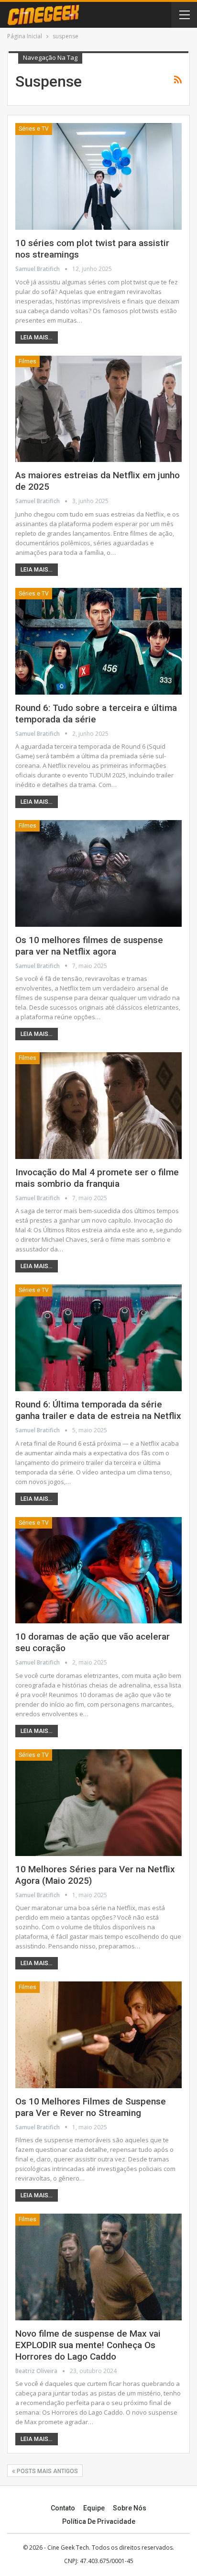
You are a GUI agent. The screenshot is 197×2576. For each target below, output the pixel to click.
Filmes (27, 361)
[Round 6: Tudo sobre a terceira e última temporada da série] (98, 641)
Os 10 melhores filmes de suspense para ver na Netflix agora (89, 946)
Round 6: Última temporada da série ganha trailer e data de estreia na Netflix (98, 1410)
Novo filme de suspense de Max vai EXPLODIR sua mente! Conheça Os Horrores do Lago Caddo (88, 2345)
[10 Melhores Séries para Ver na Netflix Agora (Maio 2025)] (98, 1803)
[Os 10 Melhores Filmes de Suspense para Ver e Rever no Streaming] (98, 2035)
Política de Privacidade (99, 2521)
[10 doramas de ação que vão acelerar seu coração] (98, 1570)
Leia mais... (37, 337)
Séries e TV (34, 129)
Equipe (94, 2508)
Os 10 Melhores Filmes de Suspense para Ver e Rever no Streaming (91, 2107)
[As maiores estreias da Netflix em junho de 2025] (98, 409)
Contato (63, 2508)
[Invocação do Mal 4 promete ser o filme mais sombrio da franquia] (98, 1106)
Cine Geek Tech (68, 2548)
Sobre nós (130, 2508)
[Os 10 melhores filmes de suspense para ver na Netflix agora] (98, 873)
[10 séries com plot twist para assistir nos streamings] (98, 176)
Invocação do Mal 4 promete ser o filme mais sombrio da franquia (97, 1178)
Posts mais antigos (47, 2471)
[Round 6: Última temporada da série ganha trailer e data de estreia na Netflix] (98, 1338)
